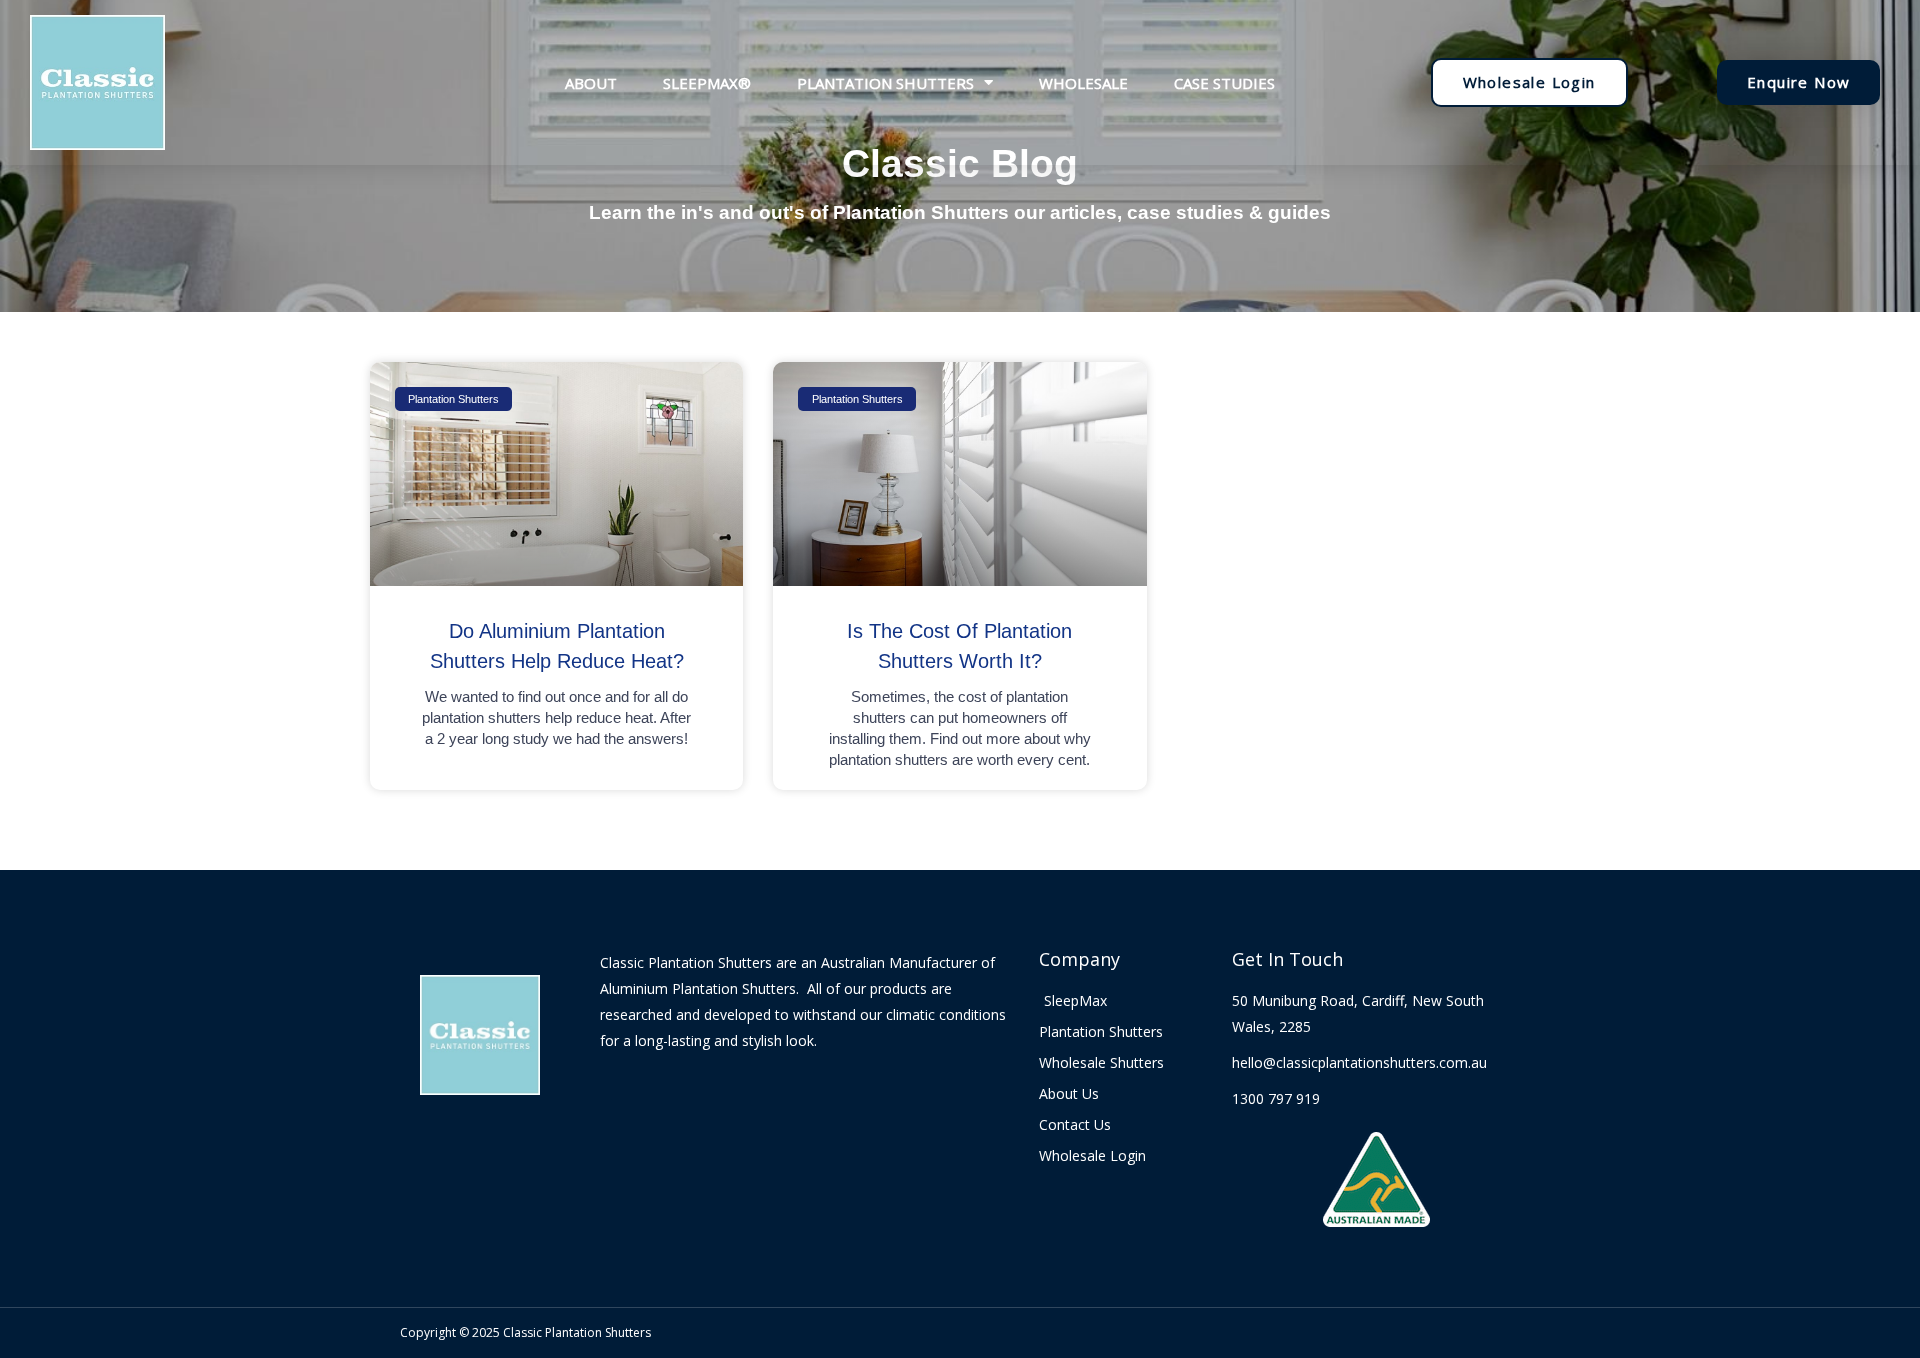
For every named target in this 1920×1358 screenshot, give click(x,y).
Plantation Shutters (885, 83)
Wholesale (1083, 83)
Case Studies (1224, 83)
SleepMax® (707, 83)
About (591, 83)
